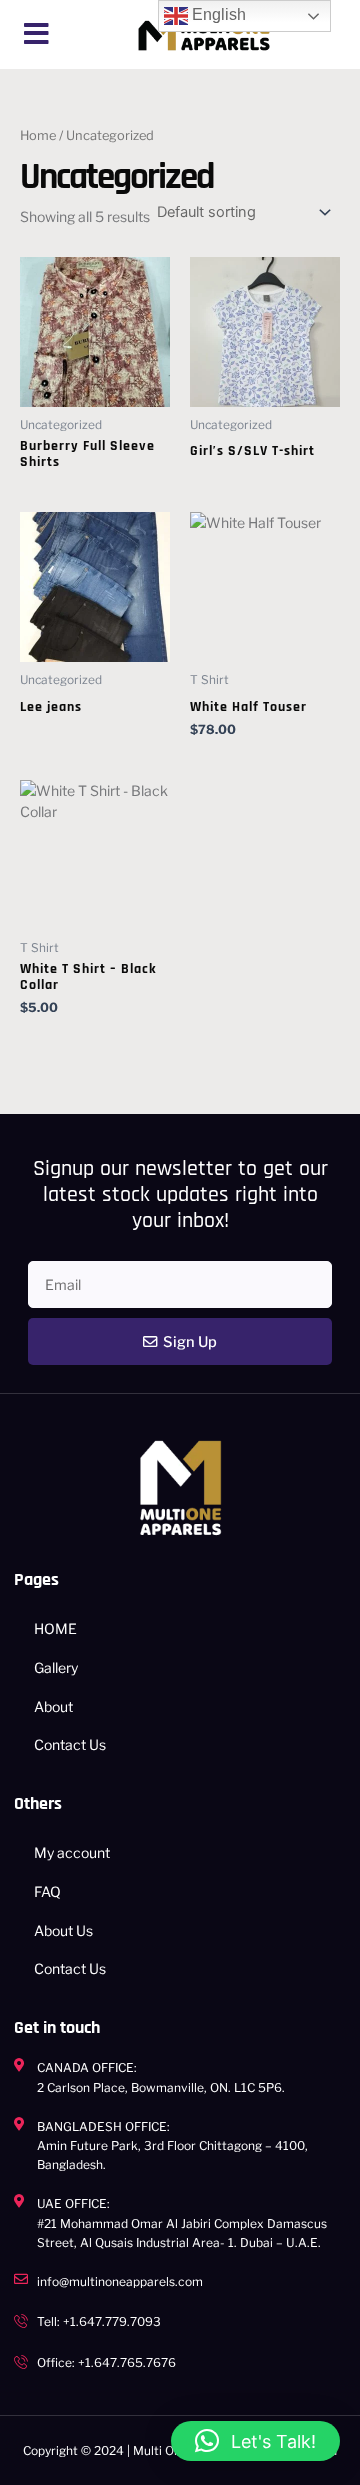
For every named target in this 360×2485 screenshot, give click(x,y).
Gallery (56, 1667)
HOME (55, 1628)
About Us (63, 1930)
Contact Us (70, 1744)
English (217, 14)
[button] (36, 34)
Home (38, 135)
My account (72, 1852)
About (53, 1706)
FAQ (47, 1891)
